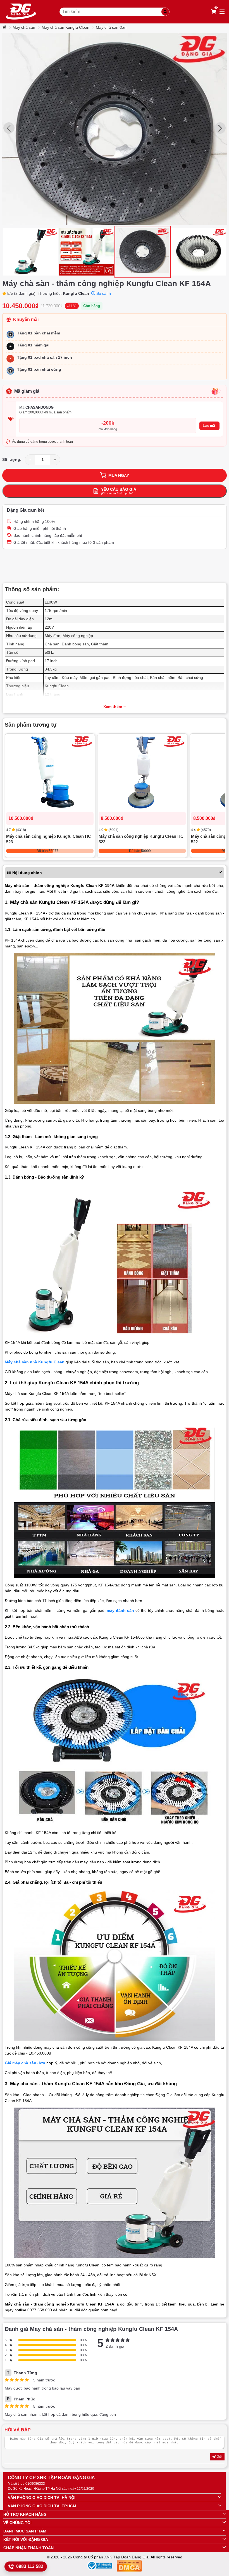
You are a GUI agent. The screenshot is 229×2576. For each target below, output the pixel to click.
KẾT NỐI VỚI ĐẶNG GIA (26, 2539)
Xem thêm (113, 707)
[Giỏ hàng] (214, 12)
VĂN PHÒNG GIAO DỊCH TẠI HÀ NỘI (42, 2498)
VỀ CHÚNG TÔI (17, 2523)
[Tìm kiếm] (165, 12)
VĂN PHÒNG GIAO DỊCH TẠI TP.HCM (42, 2506)
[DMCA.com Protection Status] (129, 2567)
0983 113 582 (30, 2566)
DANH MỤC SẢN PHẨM (25, 2531)
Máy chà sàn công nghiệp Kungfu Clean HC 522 (141, 839)
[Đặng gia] (21, 12)
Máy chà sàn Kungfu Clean (65, 27)
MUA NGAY (119, 475)
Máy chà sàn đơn (111, 27)
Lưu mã (209, 426)
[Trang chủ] (5, 27)
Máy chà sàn (24, 27)
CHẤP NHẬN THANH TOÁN (28, 2548)
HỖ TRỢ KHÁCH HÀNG (25, 2514)
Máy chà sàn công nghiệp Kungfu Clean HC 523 (49, 839)
